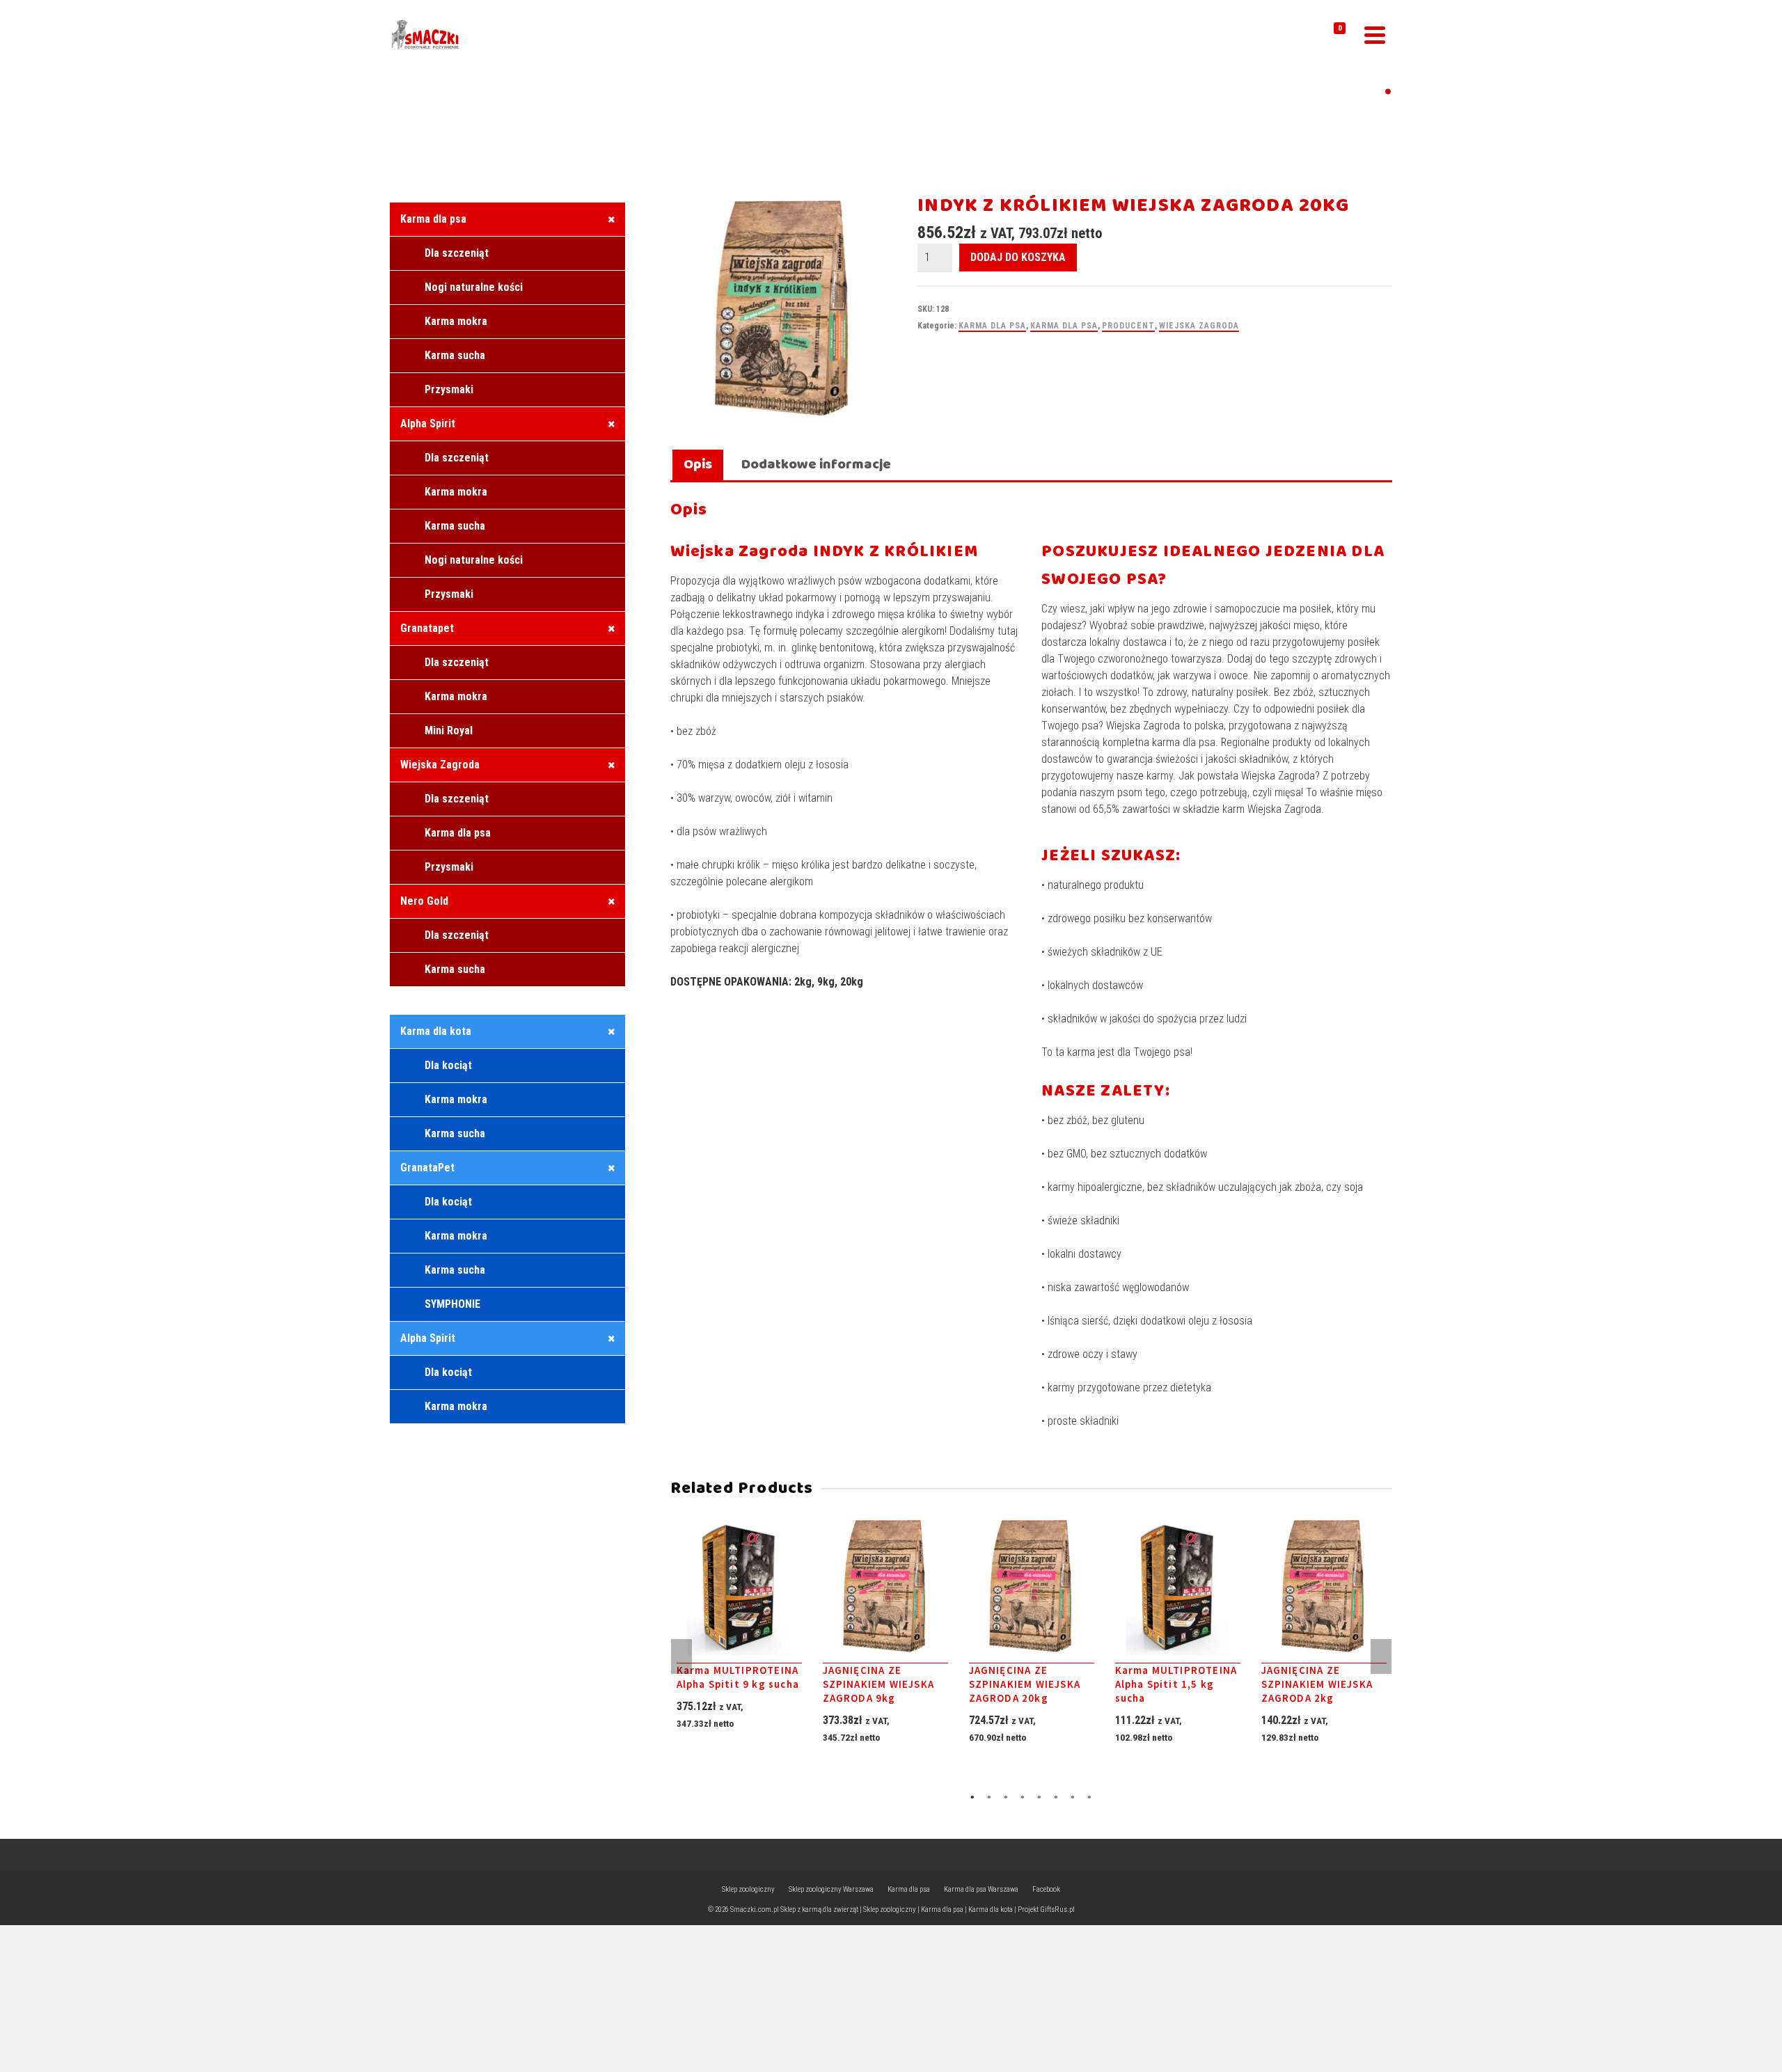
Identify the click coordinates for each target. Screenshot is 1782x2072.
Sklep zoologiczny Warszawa (831, 1889)
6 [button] (1056, 1797)
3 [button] (1006, 1797)
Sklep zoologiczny (748, 1889)
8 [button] (1089, 1797)
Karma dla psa (992, 326)
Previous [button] (681, 1656)
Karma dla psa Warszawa (981, 1889)
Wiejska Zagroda (1199, 326)
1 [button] (972, 1797)
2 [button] (989, 1797)
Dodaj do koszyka (1018, 257)
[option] (739, 1646)
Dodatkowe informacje (816, 465)
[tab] (698, 466)
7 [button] (1073, 1797)
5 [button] (1039, 1797)
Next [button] (1381, 1656)
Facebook (1046, 1889)
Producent (1128, 326)
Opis (698, 465)
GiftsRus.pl (1057, 1909)
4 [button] (1023, 1797)
